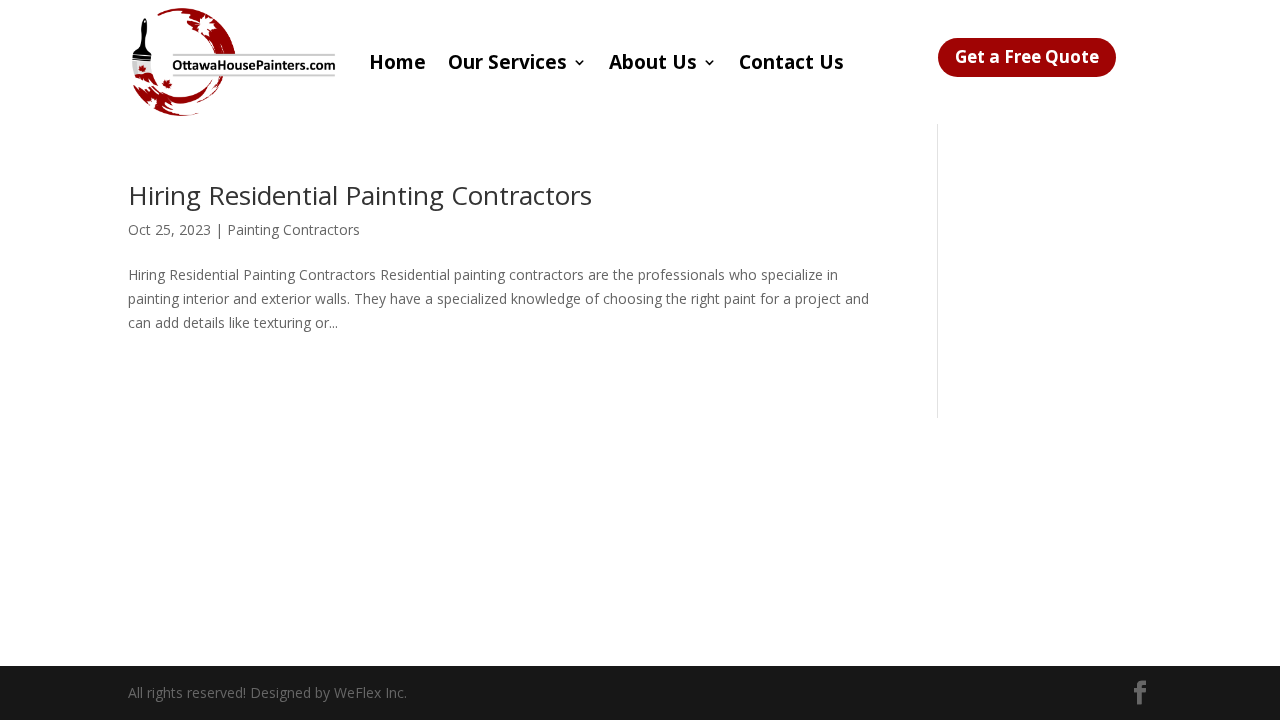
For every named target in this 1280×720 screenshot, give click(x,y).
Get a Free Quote (1027, 56)
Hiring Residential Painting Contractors (360, 195)
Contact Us (791, 62)
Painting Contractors (293, 229)
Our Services (507, 62)
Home (397, 62)
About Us (653, 62)
